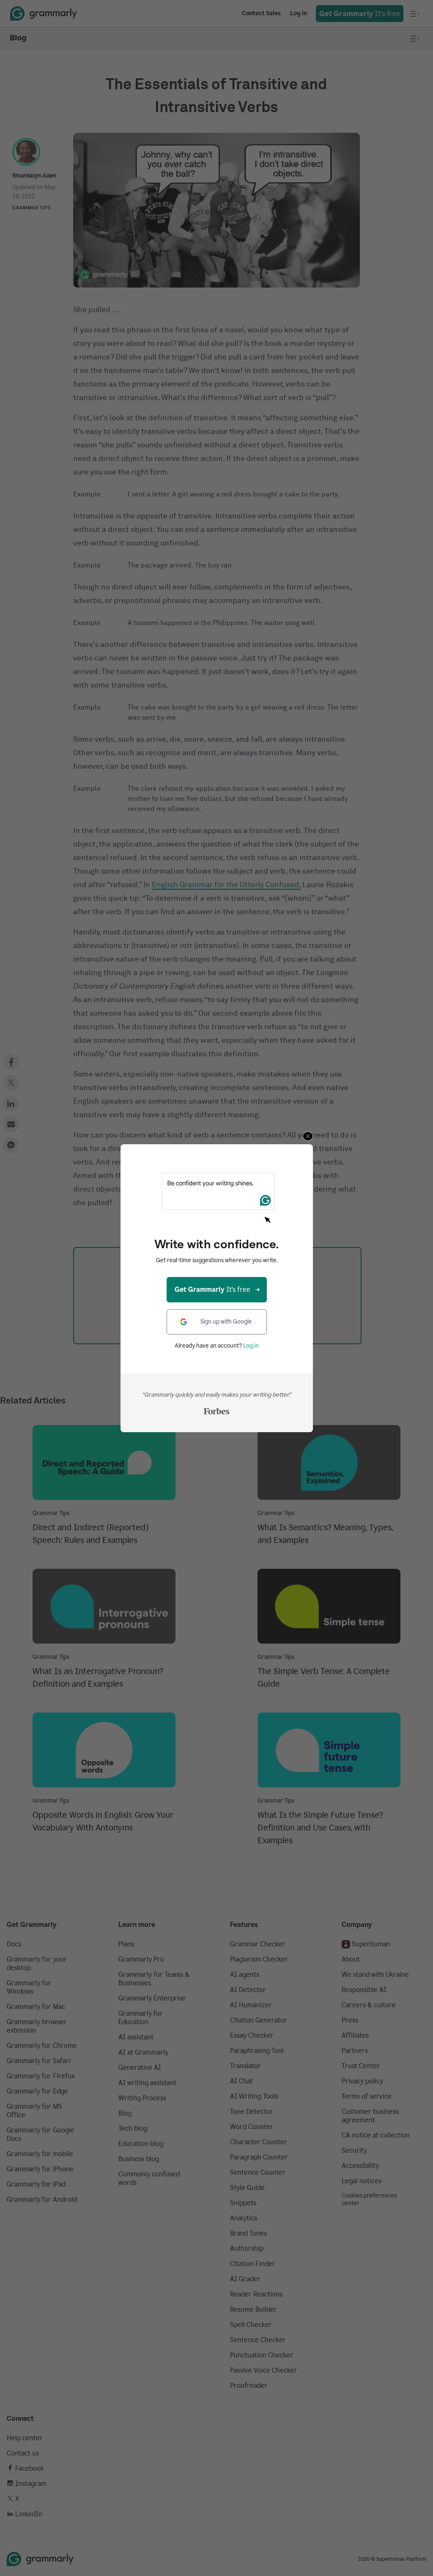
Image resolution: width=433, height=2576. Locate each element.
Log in (251, 1346)
